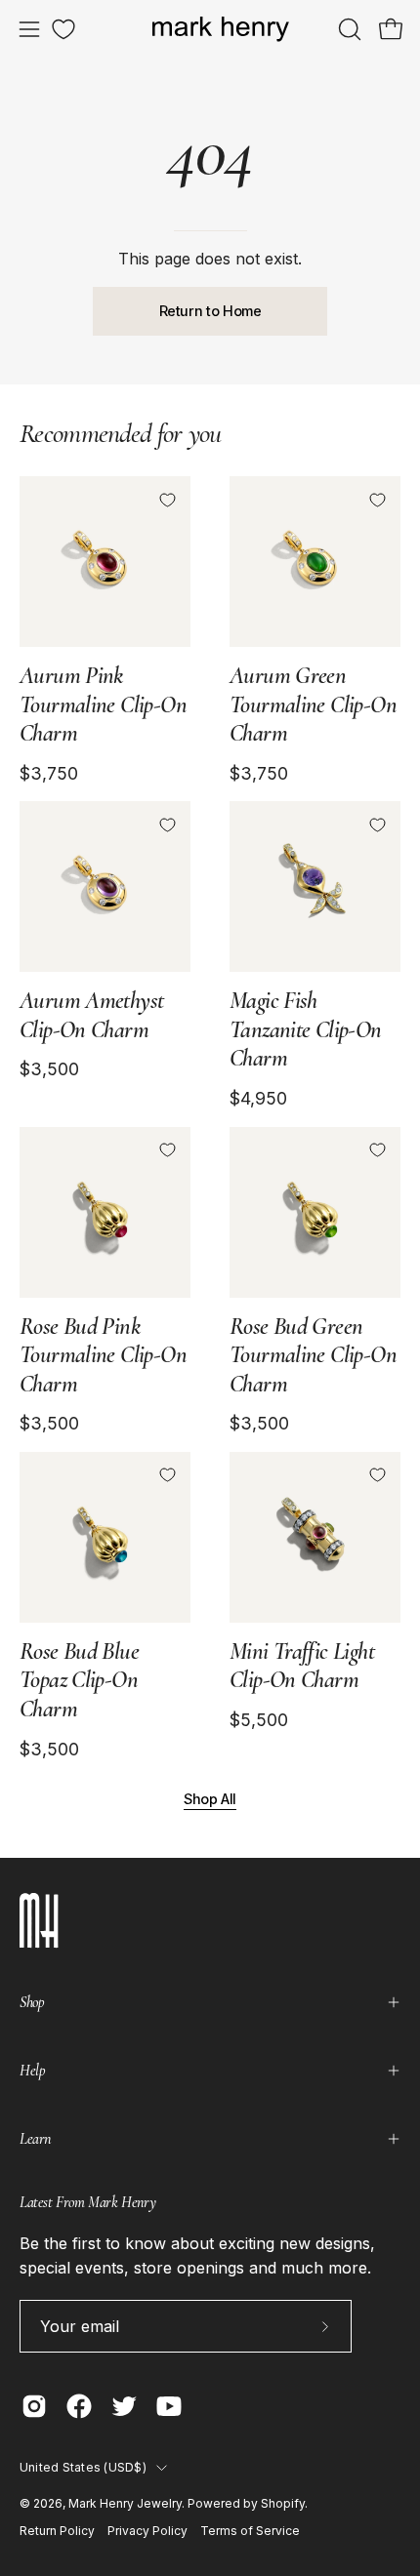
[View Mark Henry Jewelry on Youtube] (169, 2406)
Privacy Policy (147, 2531)
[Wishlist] (63, 29)
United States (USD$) (83, 2467)
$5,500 (259, 1720)
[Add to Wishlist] (167, 500)
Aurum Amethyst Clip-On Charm (91, 1015)
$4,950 (258, 1099)
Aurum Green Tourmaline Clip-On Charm (313, 704)
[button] (348, 29)
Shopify (283, 2503)
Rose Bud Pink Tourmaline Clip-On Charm (103, 1355)
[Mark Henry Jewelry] (221, 30)
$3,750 (49, 774)
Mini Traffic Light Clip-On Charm (302, 1666)
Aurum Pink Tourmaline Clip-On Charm (103, 704)
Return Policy (57, 2531)
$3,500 (49, 1069)
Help (32, 2071)
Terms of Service (250, 2531)
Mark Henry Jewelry (125, 2503)
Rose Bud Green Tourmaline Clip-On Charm (313, 1355)
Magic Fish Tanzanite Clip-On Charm (306, 1029)
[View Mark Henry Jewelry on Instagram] (34, 2406)
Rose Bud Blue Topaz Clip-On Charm (79, 1680)
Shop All (210, 1799)
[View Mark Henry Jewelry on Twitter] (124, 2406)
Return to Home (210, 311)
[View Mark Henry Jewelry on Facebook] (79, 2406)
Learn (35, 2139)
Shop (32, 2002)
